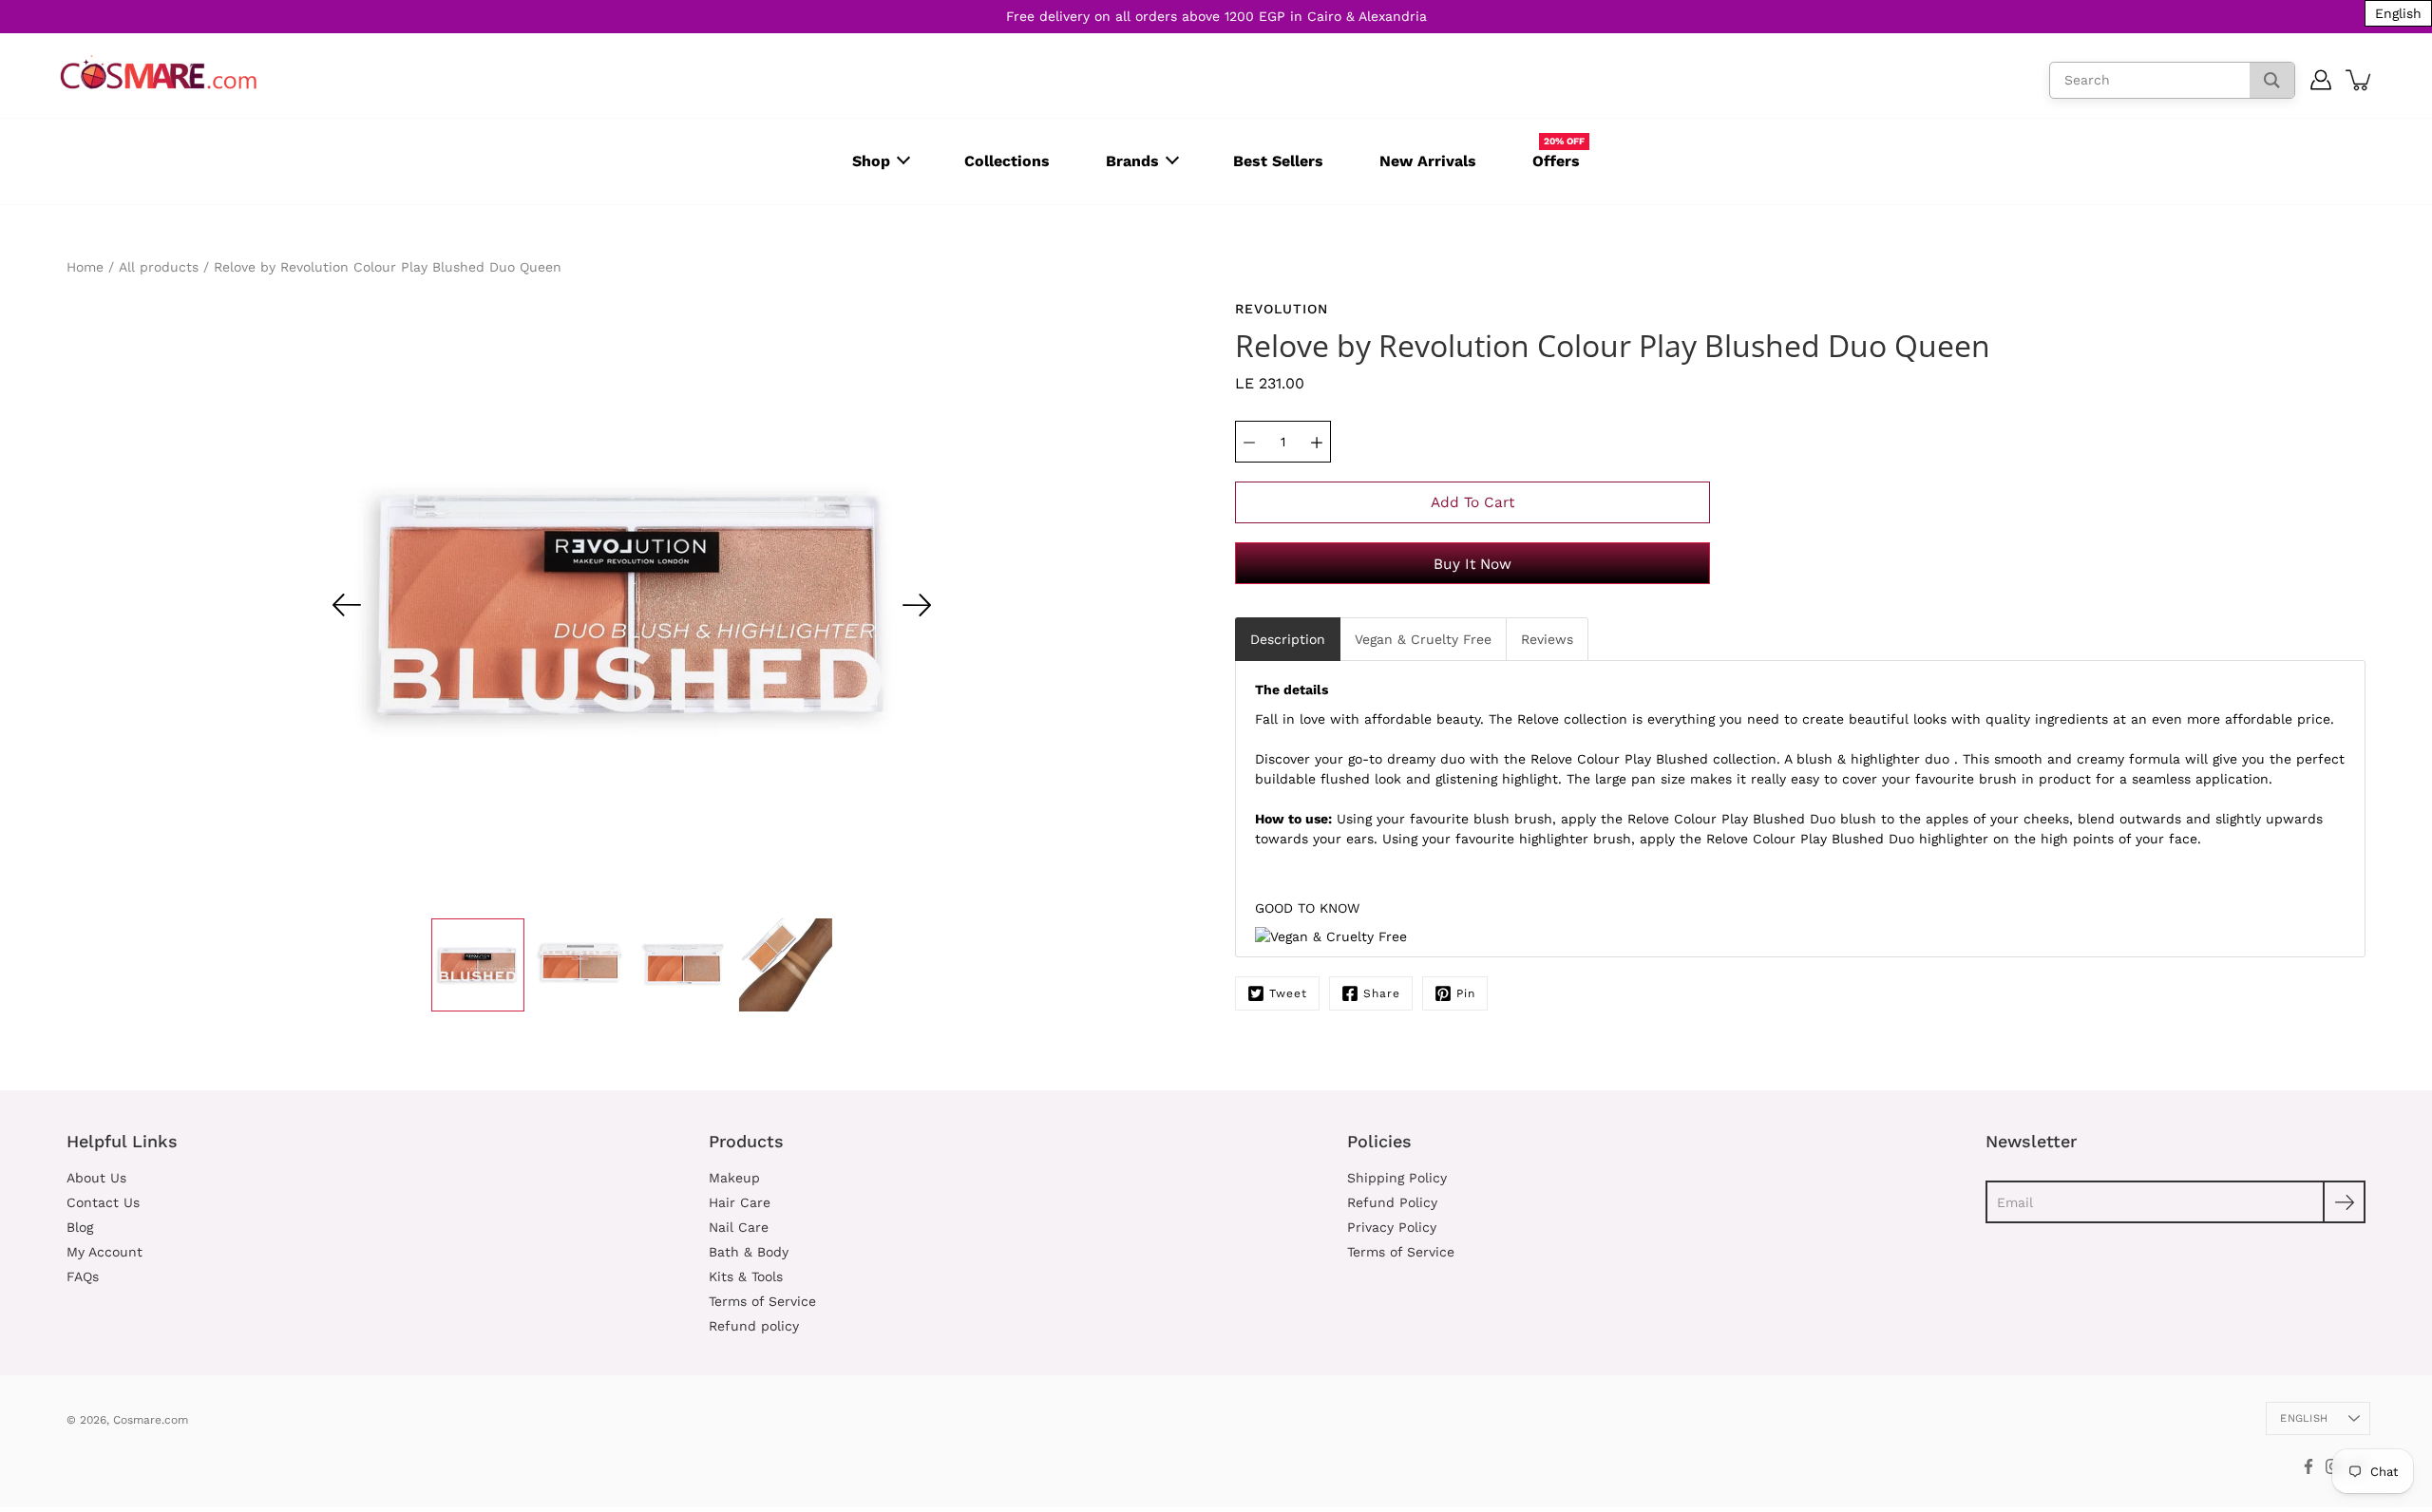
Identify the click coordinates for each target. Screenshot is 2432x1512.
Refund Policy (1392, 1202)
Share (1382, 993)
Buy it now (1472, 564)
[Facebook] (2308, 1466)
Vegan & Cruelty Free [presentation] (1423, 639)
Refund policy (754, 1326)
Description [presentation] (1288, 639)
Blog (80, 1227)
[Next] (917, 605)
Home (85, 267)
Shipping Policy (1397, 1178)
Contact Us (103, 1202)
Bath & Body (749, 1252)
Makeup (734, 1178)
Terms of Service (762, 1301)
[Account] (2321, 80)
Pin (1466, 993)
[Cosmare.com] (159, 73)
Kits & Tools (746, 1276)
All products (159, 267)
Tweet (1288, 993)
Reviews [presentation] (1547, 639)
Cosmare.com (151, 1420)
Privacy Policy (1392, 1227)
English (2304, 1418)
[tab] (1288, 639)
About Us (96, 1178)
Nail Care (739, 1227)
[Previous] (347, 605)
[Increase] (1317, 442)
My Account (104, 1252)
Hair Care (740, 1202)
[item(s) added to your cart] (2360, 80)
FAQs (83, 1276)
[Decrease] (1249, 442)
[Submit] (2344, 1202)
